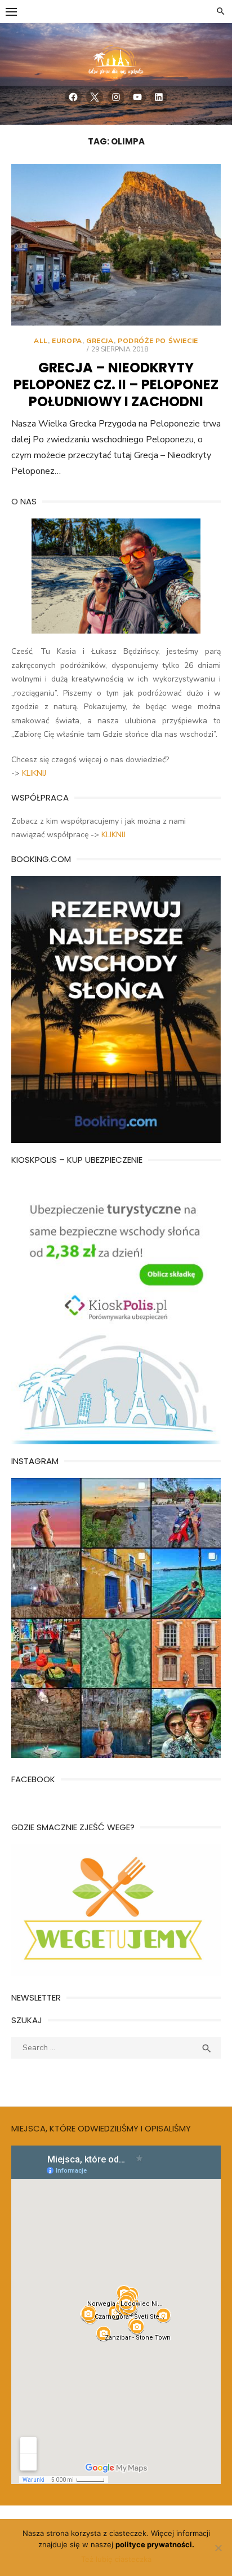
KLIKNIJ (34, 773)
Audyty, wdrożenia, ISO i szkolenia (73, 2076)
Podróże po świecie (158, 341)
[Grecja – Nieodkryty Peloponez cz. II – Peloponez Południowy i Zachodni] (116, 245)
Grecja (100, 341)
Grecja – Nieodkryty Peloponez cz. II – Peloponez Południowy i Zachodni (116, 384)
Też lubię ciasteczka (116, 2559)
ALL (41, 341)
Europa (67, 341)
